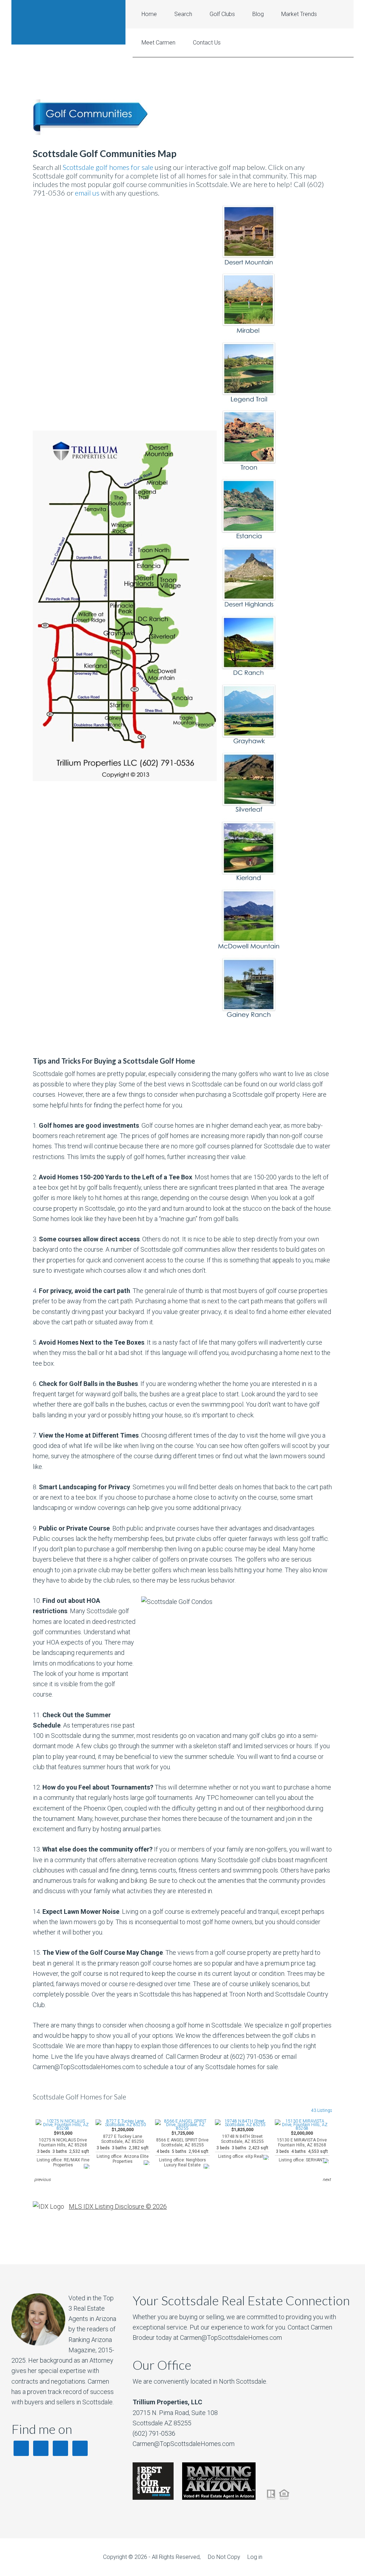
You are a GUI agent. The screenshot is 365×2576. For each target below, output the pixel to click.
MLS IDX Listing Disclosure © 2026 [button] (118, 2206)
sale (147, 167)
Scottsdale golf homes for (101, 167)
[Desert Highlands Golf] (249, 606)
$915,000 (63, 2149)
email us (87, 193)
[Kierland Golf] (249, 880)
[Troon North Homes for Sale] (249, 470)
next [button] (327, 2180)
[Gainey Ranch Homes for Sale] (249, 1017)
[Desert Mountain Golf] (249, 264)
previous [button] (42, 2180)
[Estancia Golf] (249, 538)
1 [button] (187, 2181)
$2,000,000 (302, 2147)
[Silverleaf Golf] (249, 812)
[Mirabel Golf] (249, 333)
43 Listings (322, 2110)
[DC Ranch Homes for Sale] (249, 675)
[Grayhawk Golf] (249, 743)
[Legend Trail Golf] (249, 401)
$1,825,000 (242, 2143)
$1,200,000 (123, 2146)
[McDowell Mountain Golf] (249, 948)
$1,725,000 (182, 2149)
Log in (255, 2557)
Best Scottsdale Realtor (68, 22)
